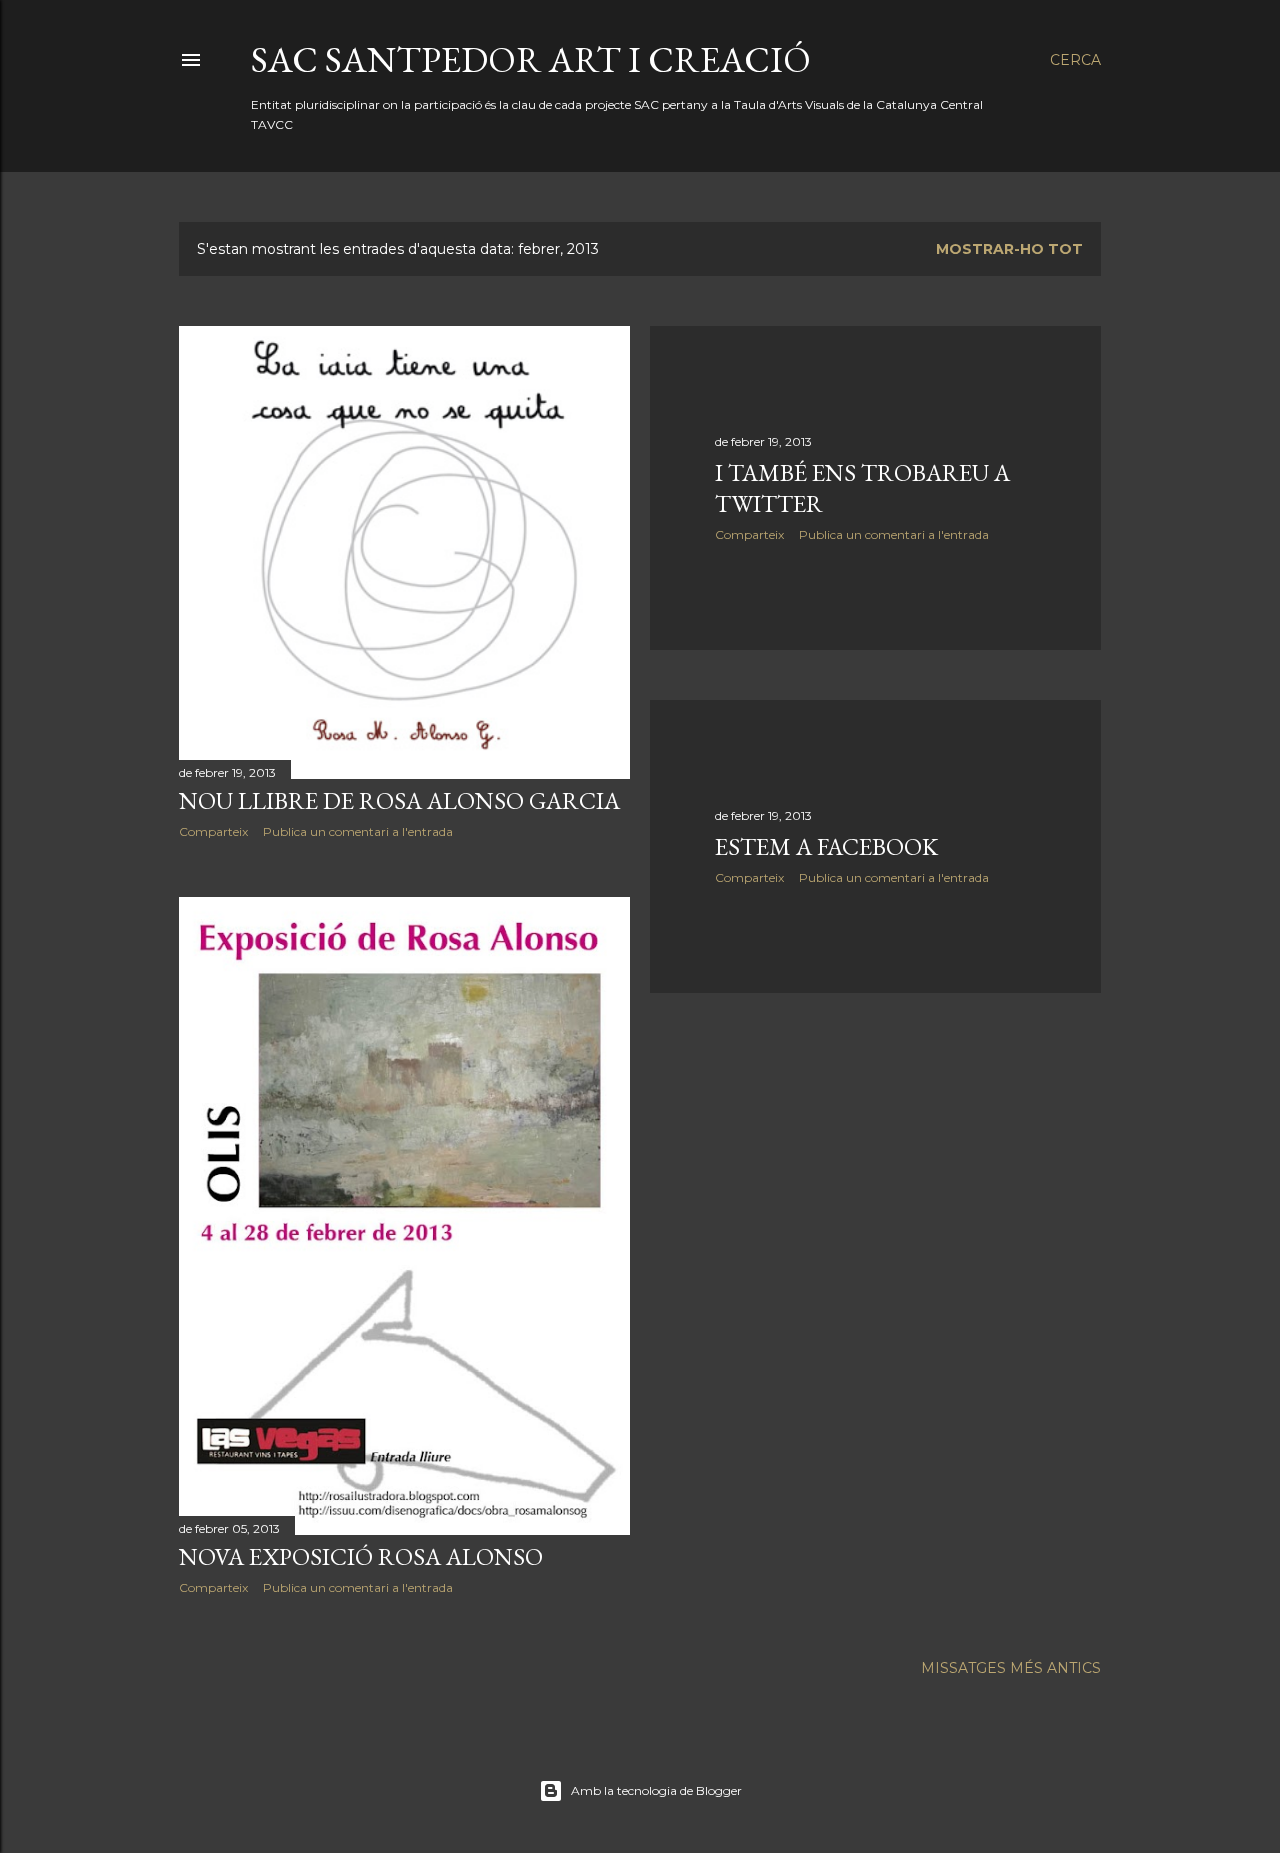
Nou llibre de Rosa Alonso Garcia (399, 800)
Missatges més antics (1011, 1668)
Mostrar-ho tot (1009, 249)
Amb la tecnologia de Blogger (656, 1790)
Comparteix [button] (213, 831)
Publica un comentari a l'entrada (358, 831)
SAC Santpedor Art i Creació (531, 59)
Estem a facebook (826, 846)
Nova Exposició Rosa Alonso (361, 1556)
